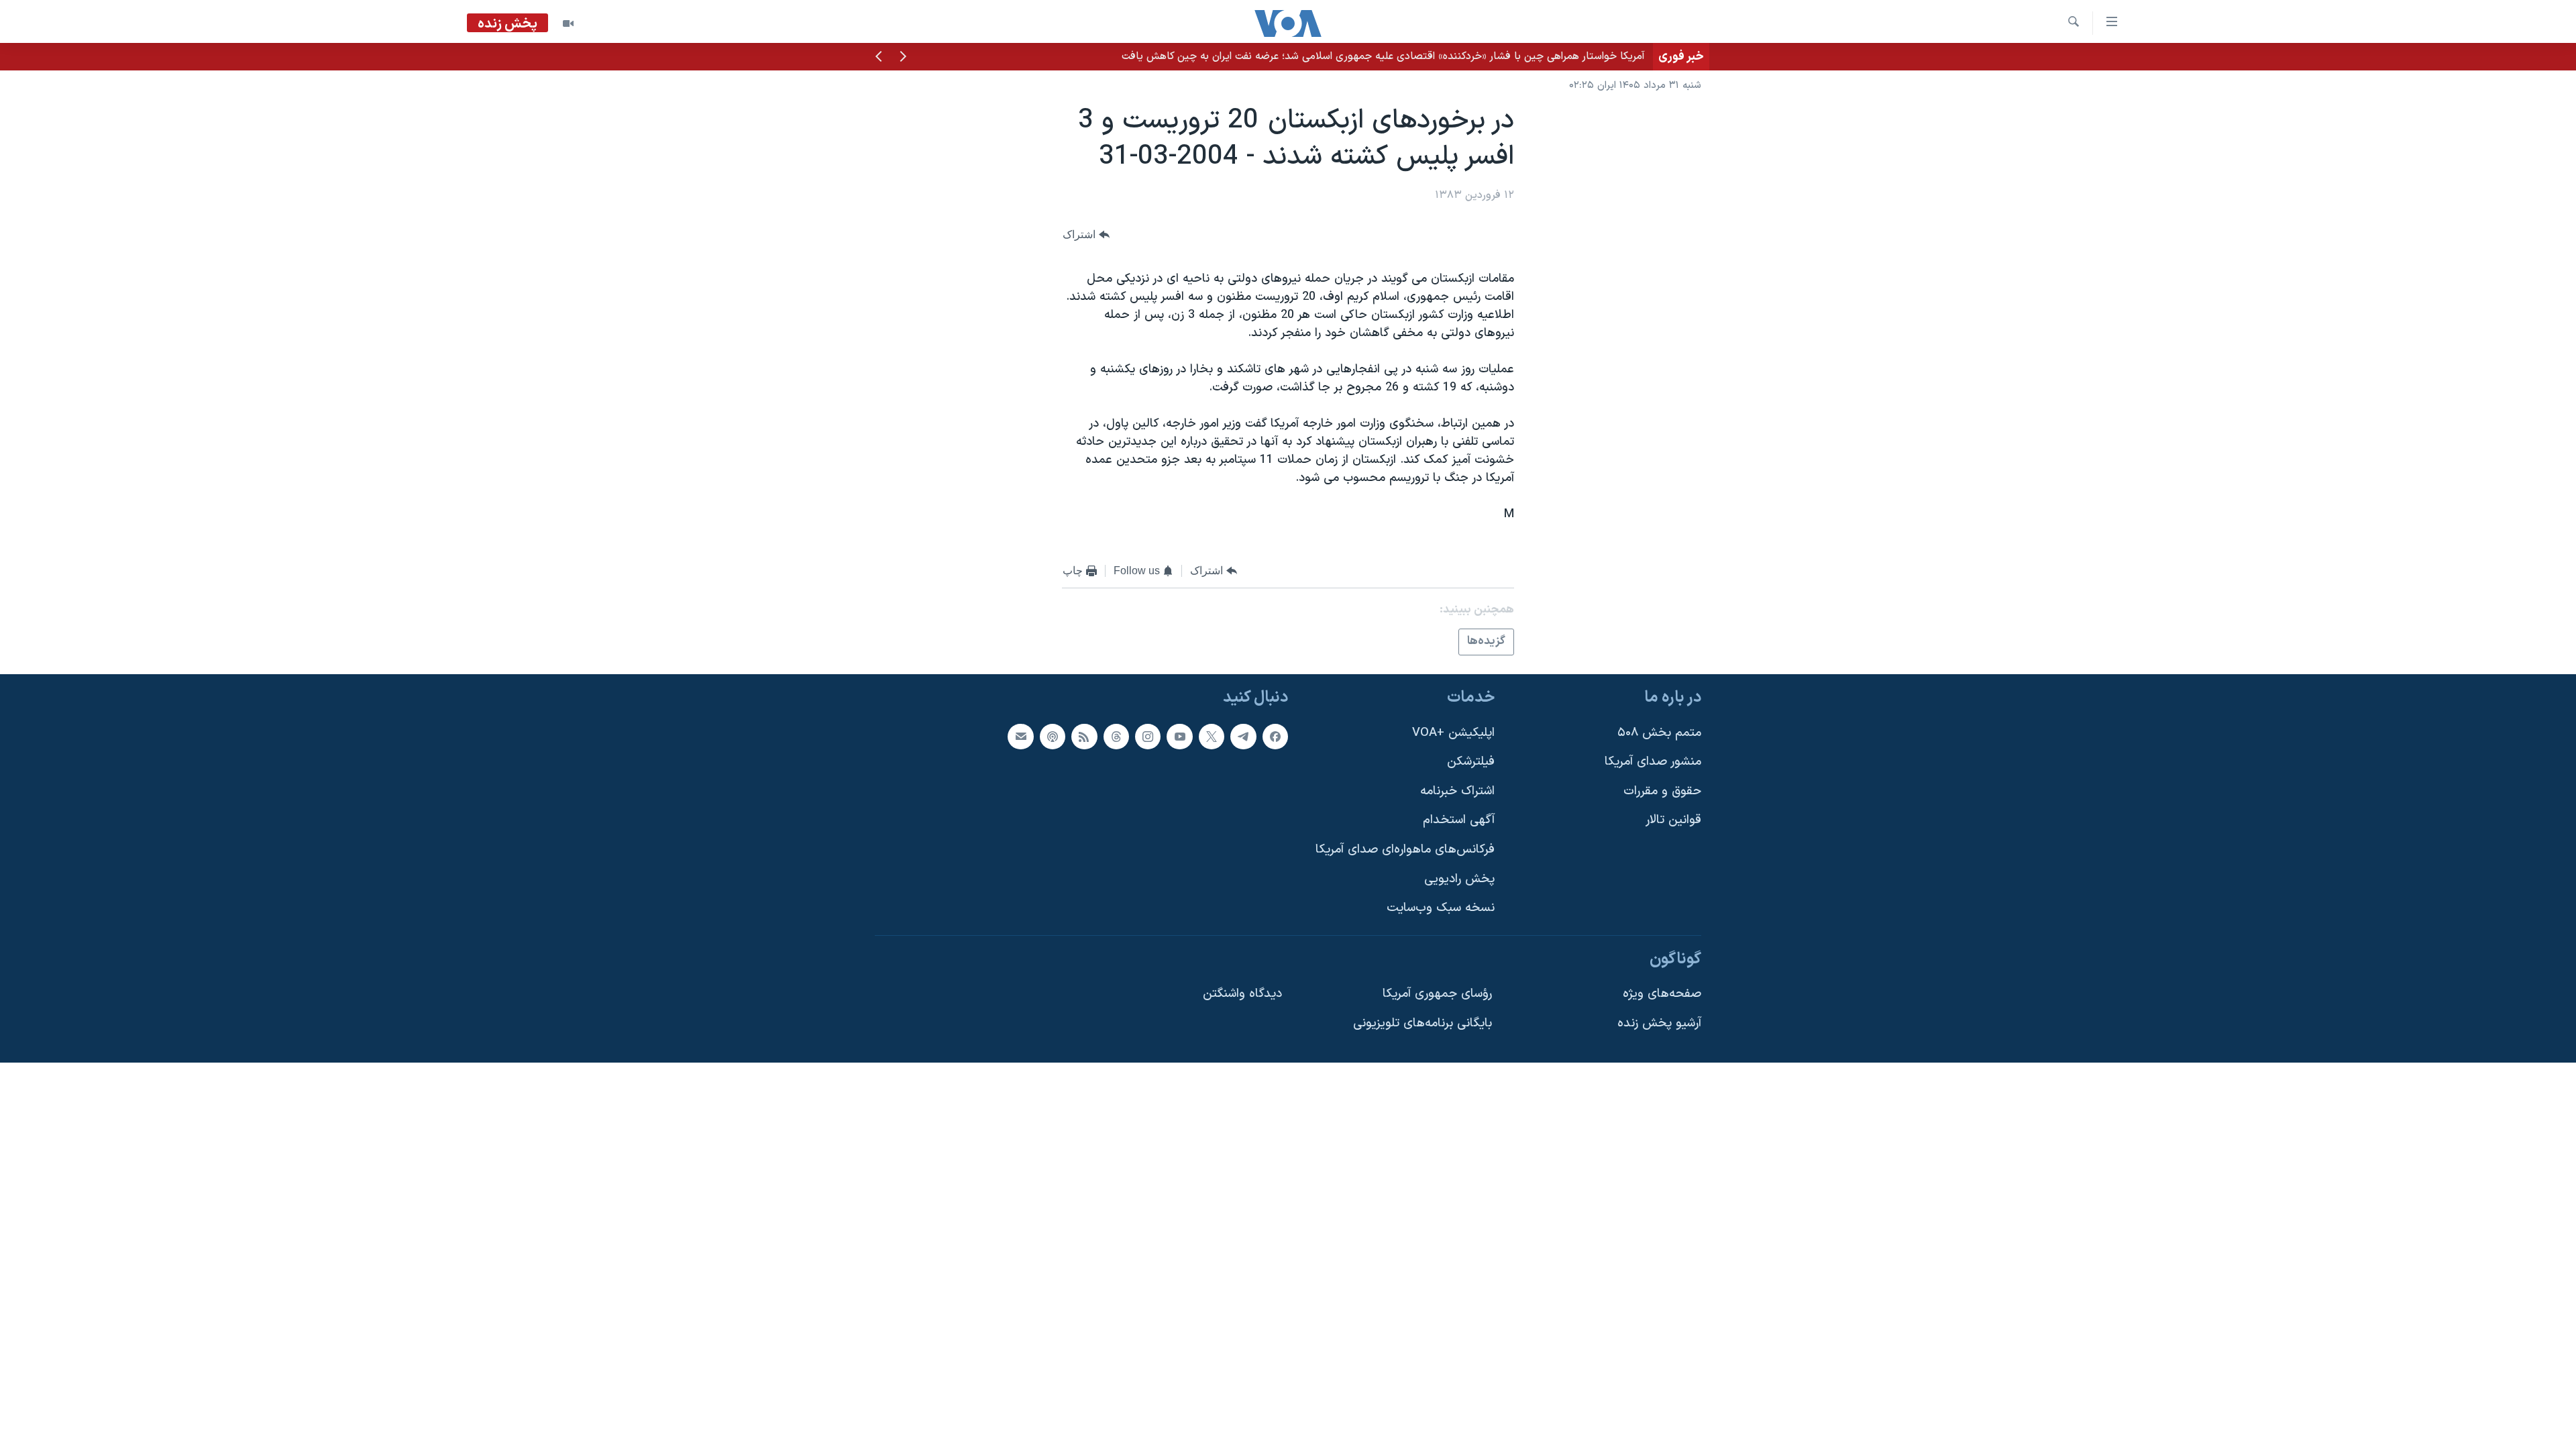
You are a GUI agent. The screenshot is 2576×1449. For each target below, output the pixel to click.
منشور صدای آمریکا (1653, 762)
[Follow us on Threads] (1116, 737)
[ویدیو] (568, 23)
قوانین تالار (1673, 820)
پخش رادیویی (1459, 879)
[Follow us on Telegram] (1243, 737)
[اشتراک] (1020, 737)
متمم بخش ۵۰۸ (1659, 733)
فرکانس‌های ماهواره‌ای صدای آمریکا (1405, 850)
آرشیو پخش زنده (1659, 1023)
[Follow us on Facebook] (1275, 737)
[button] (903, 58)
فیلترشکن (1471, 762)
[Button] (1086, 234)
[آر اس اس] (1084, 737)
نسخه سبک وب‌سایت (1441, 908)
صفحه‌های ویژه (1662, 994)
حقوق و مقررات (1662, 791)
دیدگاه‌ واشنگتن (1242, 994)
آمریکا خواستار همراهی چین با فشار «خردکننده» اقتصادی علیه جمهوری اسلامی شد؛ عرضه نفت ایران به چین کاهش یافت (1383, 56)
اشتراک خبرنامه (1457, 791)
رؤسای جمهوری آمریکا (1437, 994)
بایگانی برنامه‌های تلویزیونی (1423, 1023)
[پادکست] (1053, 737)
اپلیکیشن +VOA (1453, 733)
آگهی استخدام (1459, 820)
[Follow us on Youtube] (1179, 737)
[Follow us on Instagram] (1148, 737)
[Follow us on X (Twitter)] (1212, 737)
